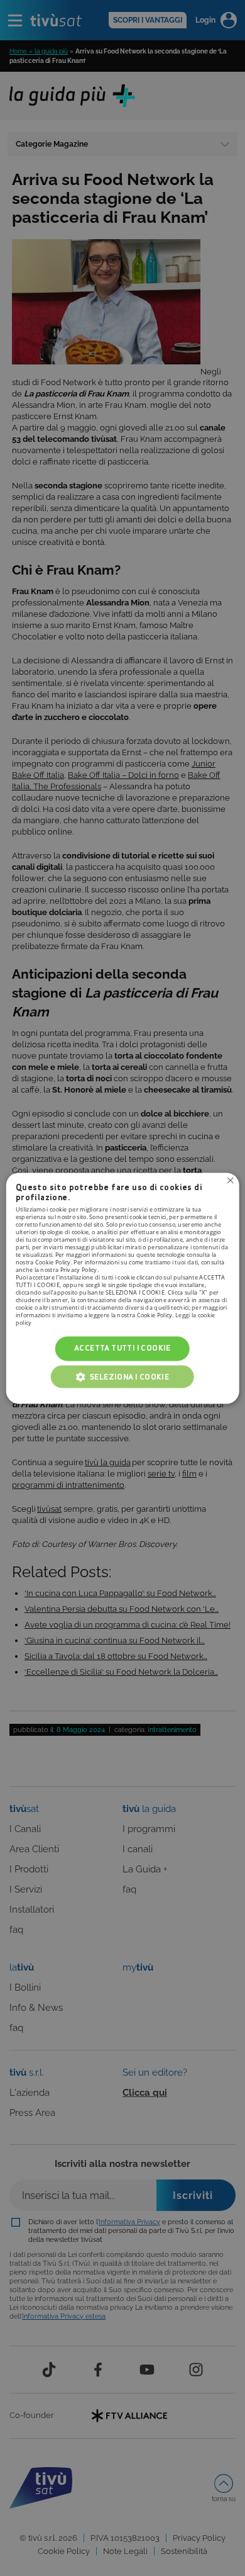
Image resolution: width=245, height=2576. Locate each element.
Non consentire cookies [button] (230, 1180)
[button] (122, 1376)
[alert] (122, 1288)
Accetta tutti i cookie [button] (122, 1348)
